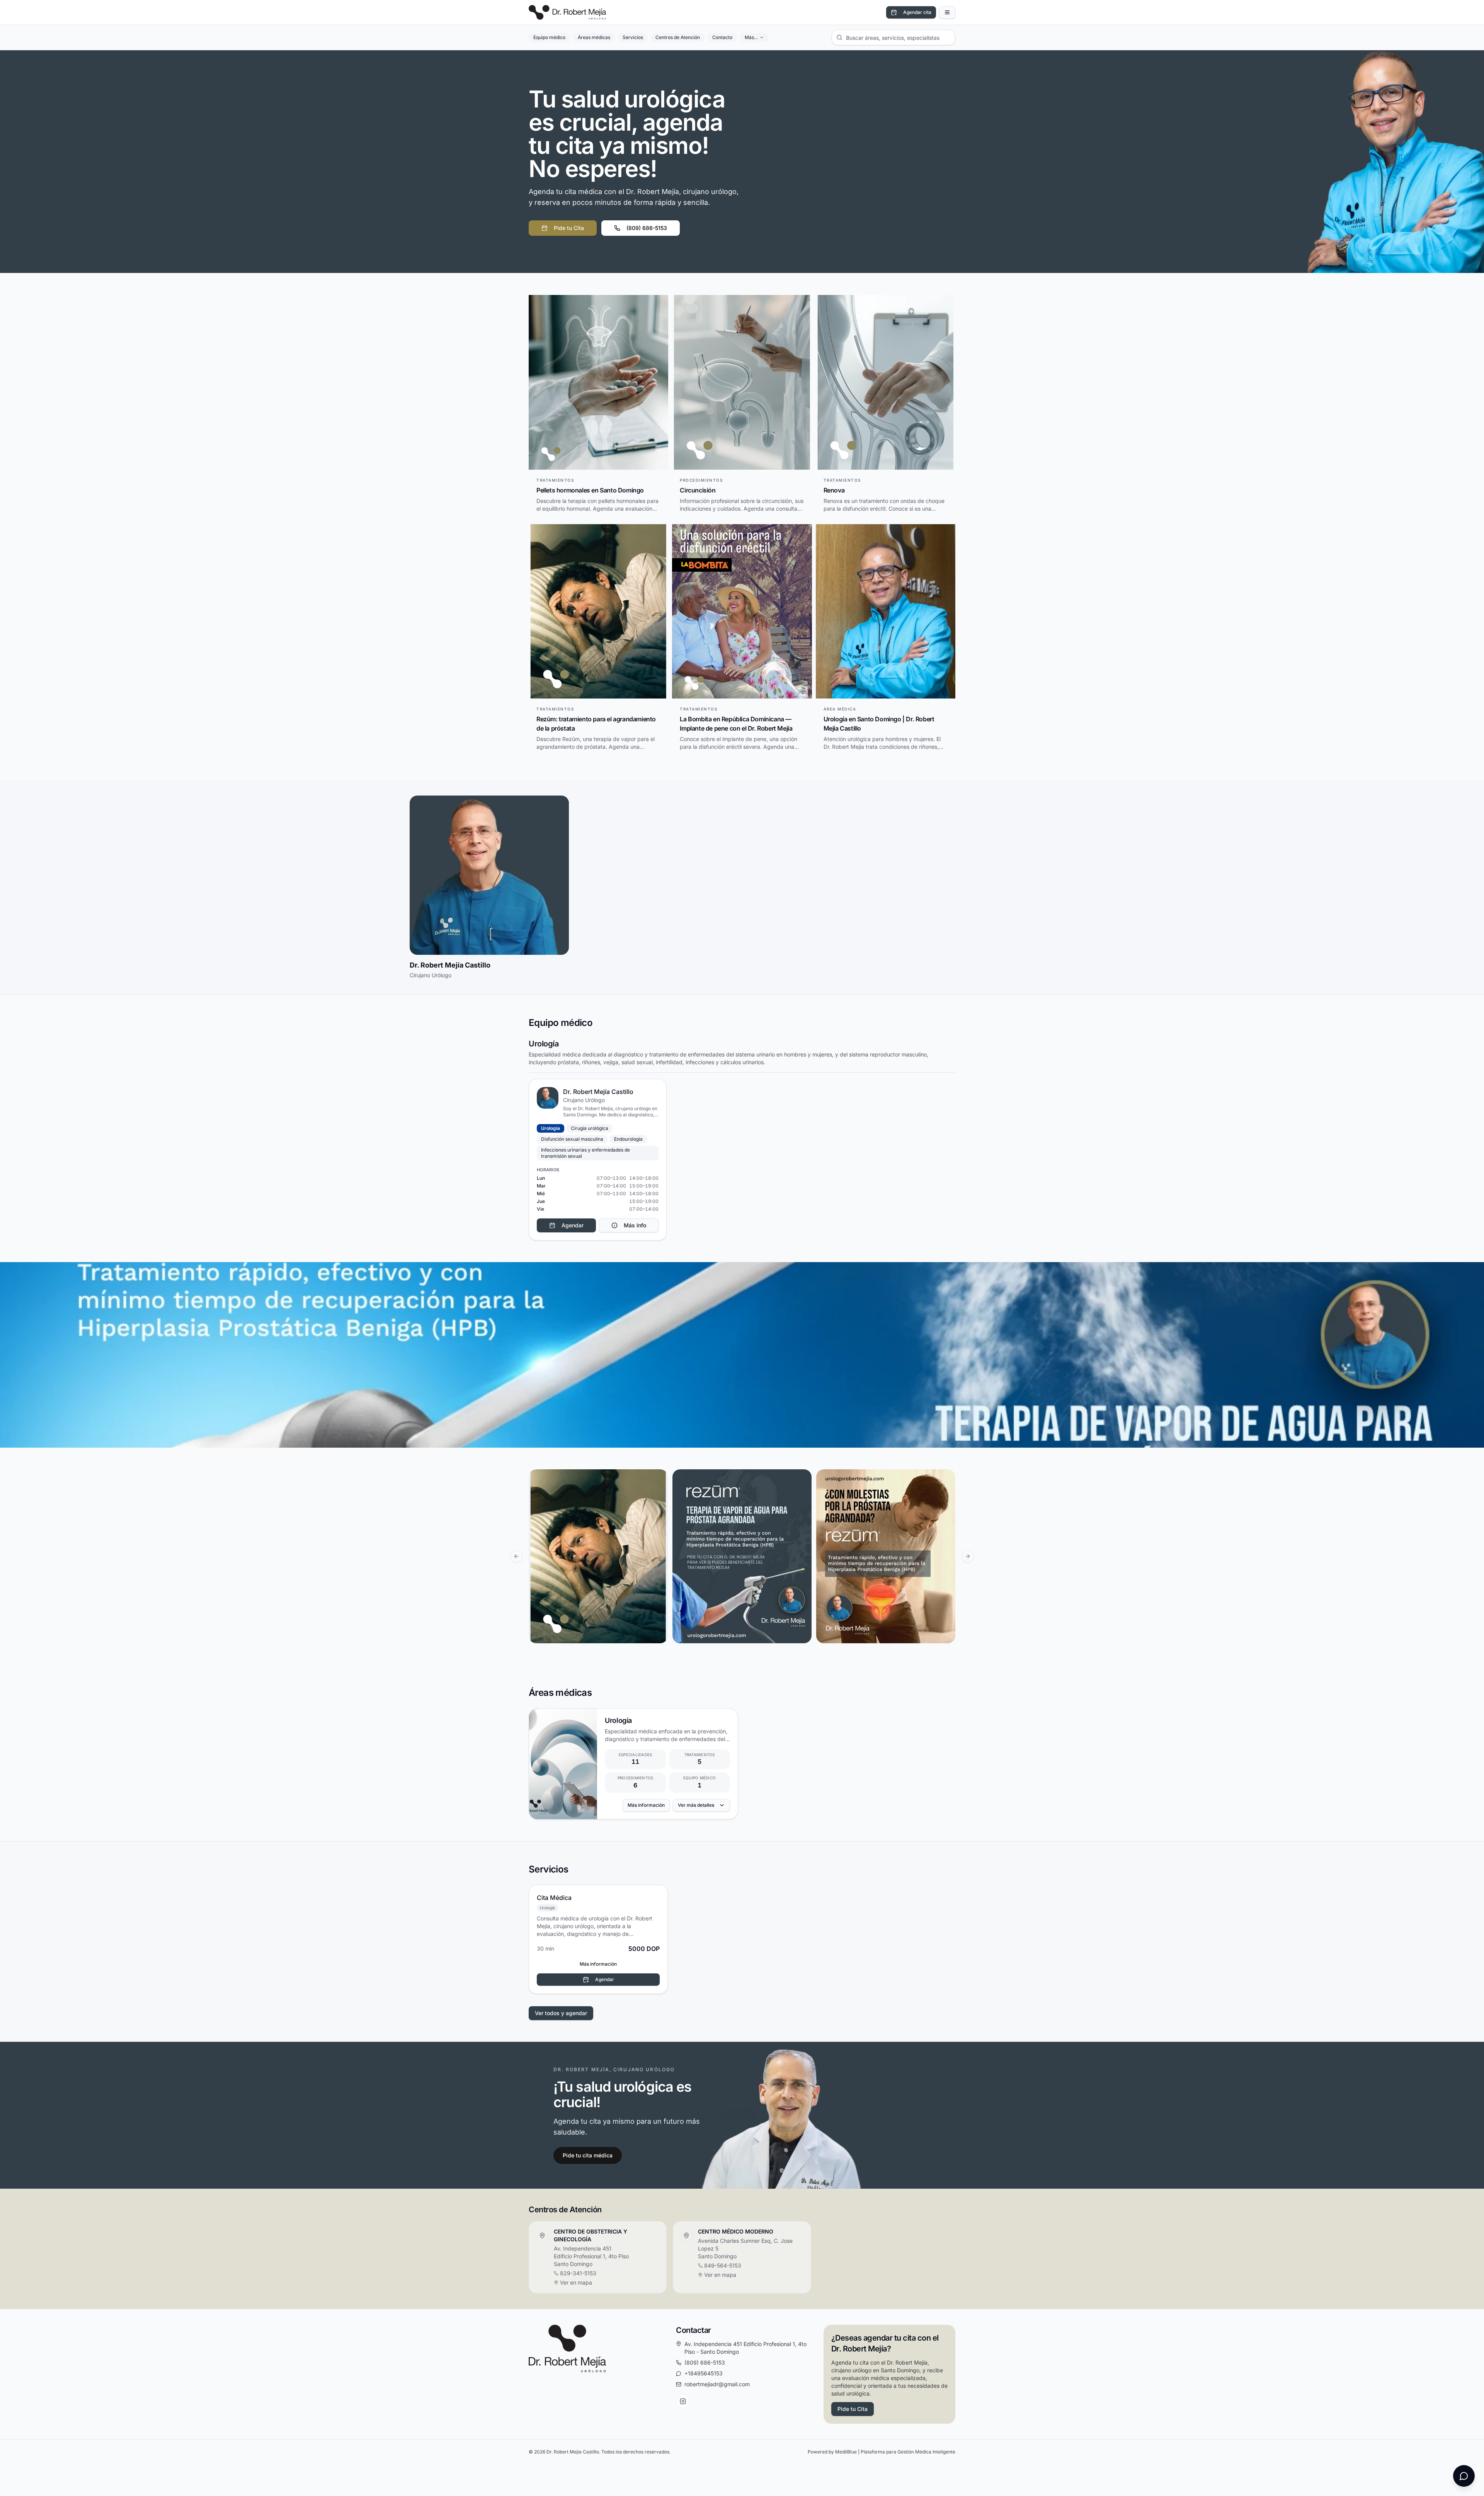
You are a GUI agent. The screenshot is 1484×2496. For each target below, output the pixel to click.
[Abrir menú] (947, 12)
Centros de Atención (678, 37)
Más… (751, 37)
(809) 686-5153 (647, 228)
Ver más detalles (696, 1805)
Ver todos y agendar (561, 2013)
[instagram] (683, 2401)
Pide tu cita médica (588, 2155)
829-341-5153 (578, 2273)
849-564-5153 (723, 2265)
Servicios (633, 37)
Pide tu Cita (569, 228)
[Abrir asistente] (1464, 2476)
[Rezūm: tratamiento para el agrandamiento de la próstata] (598, 1556)
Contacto (722, 37)
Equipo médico (549, 37)
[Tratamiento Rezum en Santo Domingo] (742, 1556)
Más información (646, 1805)
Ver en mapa (576, 2282)
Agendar (605, 1979)
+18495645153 (704, 2373)
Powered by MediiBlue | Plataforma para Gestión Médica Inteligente (882, 2452)
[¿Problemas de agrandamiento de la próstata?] (886, 1556)
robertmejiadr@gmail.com (717, 2384)
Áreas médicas (594, 37)
